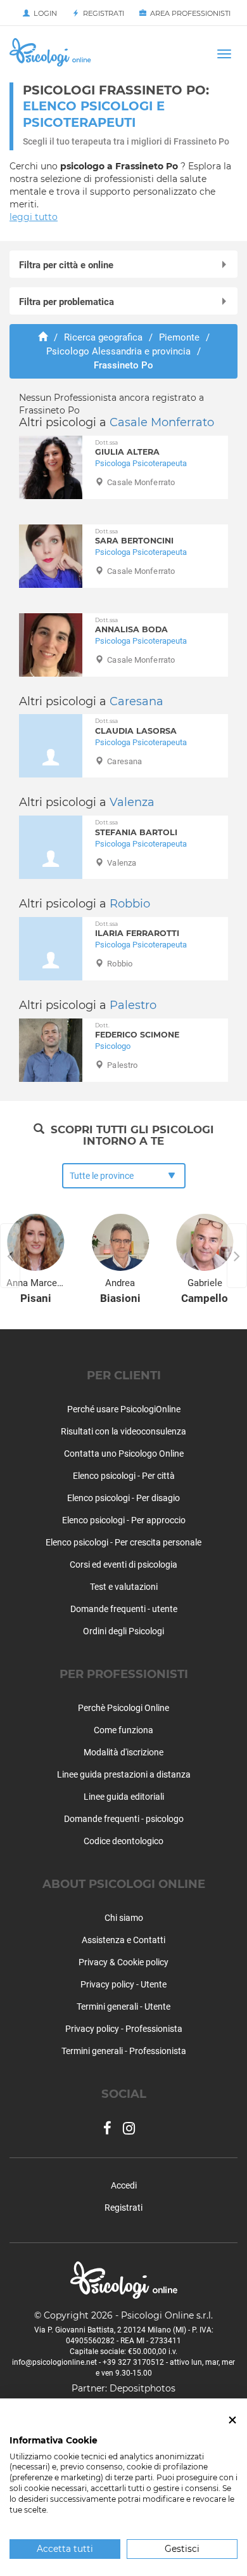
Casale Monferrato (162, 422)
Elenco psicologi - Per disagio (123, 1498)
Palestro (133, 1005)
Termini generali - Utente (123, 2007)
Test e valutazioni (124, 1587)
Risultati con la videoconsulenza (123, 1431)
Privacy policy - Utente (123, 1984)
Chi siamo (124, 1918)
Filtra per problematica (66, 302)
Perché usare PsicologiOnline (124, 1409)
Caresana (136, 701)
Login (43, 13)
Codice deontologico (123, 1841)
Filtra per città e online (66, 265)
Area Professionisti (188, 13)
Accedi (124, 2185)
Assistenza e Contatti (123, 1940)
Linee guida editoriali (124, 1797)
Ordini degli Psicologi (123, 1631)
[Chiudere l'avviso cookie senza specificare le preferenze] (232, 2420)
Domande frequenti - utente (124, 1609)
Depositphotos (142, 2388)
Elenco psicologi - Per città (124, 1476)
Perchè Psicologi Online (123, 1708)
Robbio (130, 904)
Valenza (132, 802)
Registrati (102, 13)
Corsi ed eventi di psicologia (123, 1564)
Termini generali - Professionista (124, 2051)
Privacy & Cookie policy (123, 1962)
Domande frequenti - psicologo (124, 1819)
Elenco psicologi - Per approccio (124, 1520)
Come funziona (123, 1730)
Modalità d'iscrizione (123, 1752)
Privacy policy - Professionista (124, 2029)
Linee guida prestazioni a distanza (124, 1774)
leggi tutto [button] (34, 217)
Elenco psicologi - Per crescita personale (123, 1542)
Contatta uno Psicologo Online (124, 1454)
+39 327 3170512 (133, 2362)
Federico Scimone (137, 1031)
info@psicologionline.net (54, 2362)
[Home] (43, 337)
